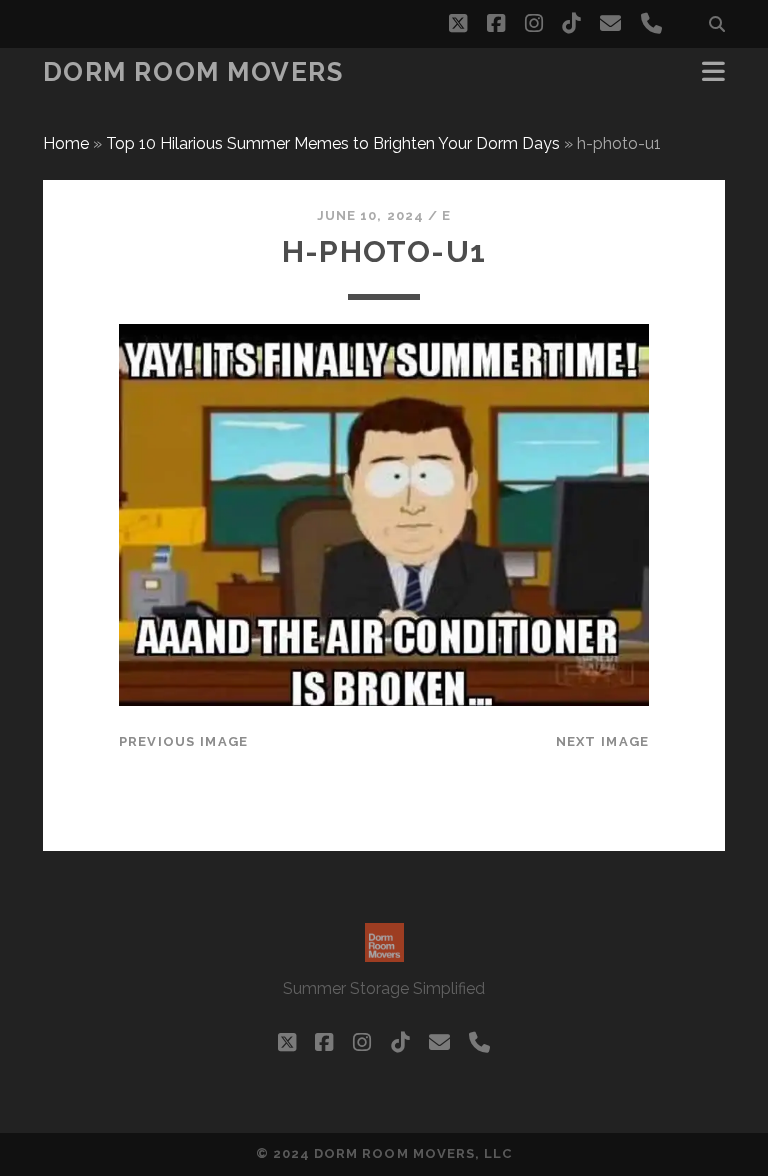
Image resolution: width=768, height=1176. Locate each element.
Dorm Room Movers (193, 72)
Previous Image (184, 741)
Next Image (603, 741)
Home (66, 143)
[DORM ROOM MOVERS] (384, 953)
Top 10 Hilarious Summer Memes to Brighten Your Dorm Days (333, 143)
